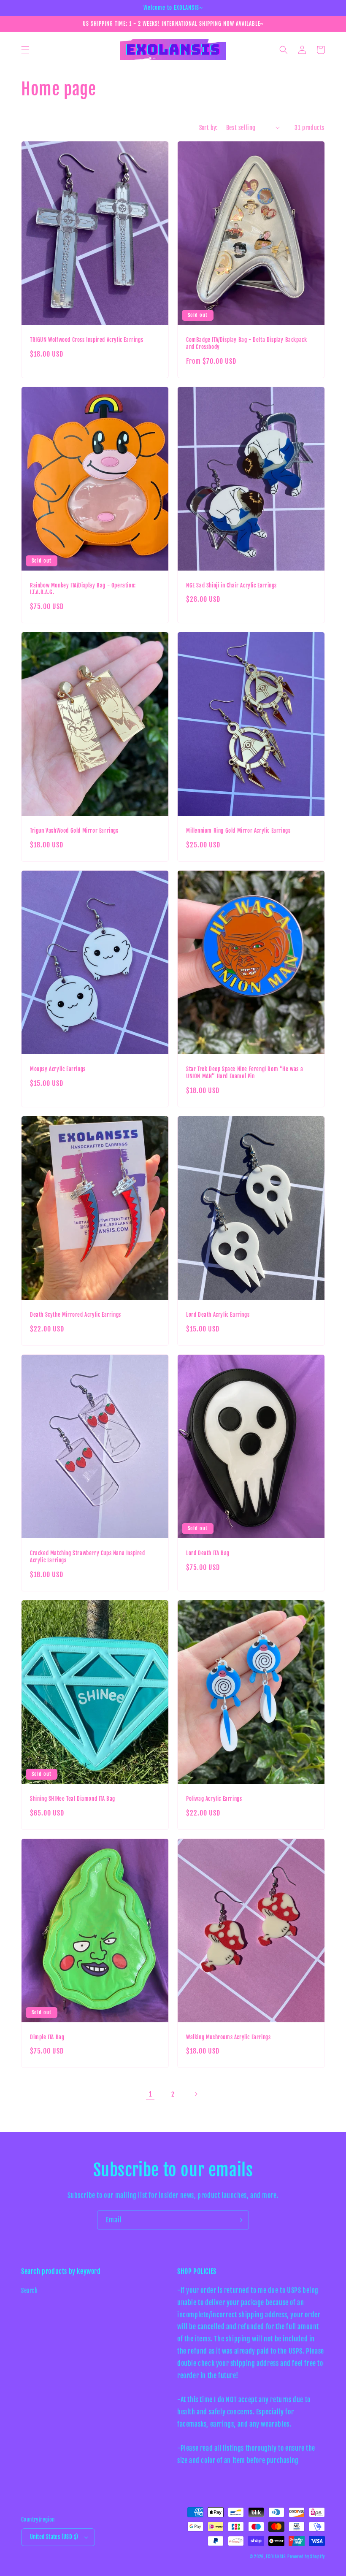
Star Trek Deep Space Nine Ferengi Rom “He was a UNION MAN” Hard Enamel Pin (245, 1073)
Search (30, 2291)
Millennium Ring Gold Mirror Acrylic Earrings (238, 831)
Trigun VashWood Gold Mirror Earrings (74, 831)
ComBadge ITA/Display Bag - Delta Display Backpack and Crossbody (246, 343)
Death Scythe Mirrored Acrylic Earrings (76, 1315)
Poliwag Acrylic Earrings (214, 1799)
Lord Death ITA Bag (208, 1553)
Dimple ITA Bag (47, 2037)
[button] (25, 50)
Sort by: (208, 128)
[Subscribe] (239, 2220)
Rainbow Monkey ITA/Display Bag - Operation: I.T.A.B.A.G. (83, 589)
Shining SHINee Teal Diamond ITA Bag (73, 1799)
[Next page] (196, 2094)
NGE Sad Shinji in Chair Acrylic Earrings (231, 585)
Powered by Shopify (306, 2557)
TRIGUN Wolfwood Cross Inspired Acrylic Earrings (86, 340)
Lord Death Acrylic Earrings (218, 1315)
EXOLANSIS (276, 2557)
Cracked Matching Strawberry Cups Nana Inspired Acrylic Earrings (88, 1557)
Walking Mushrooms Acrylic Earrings (228, 2037)
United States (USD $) (54, 2537)
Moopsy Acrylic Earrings (58, 1069)
